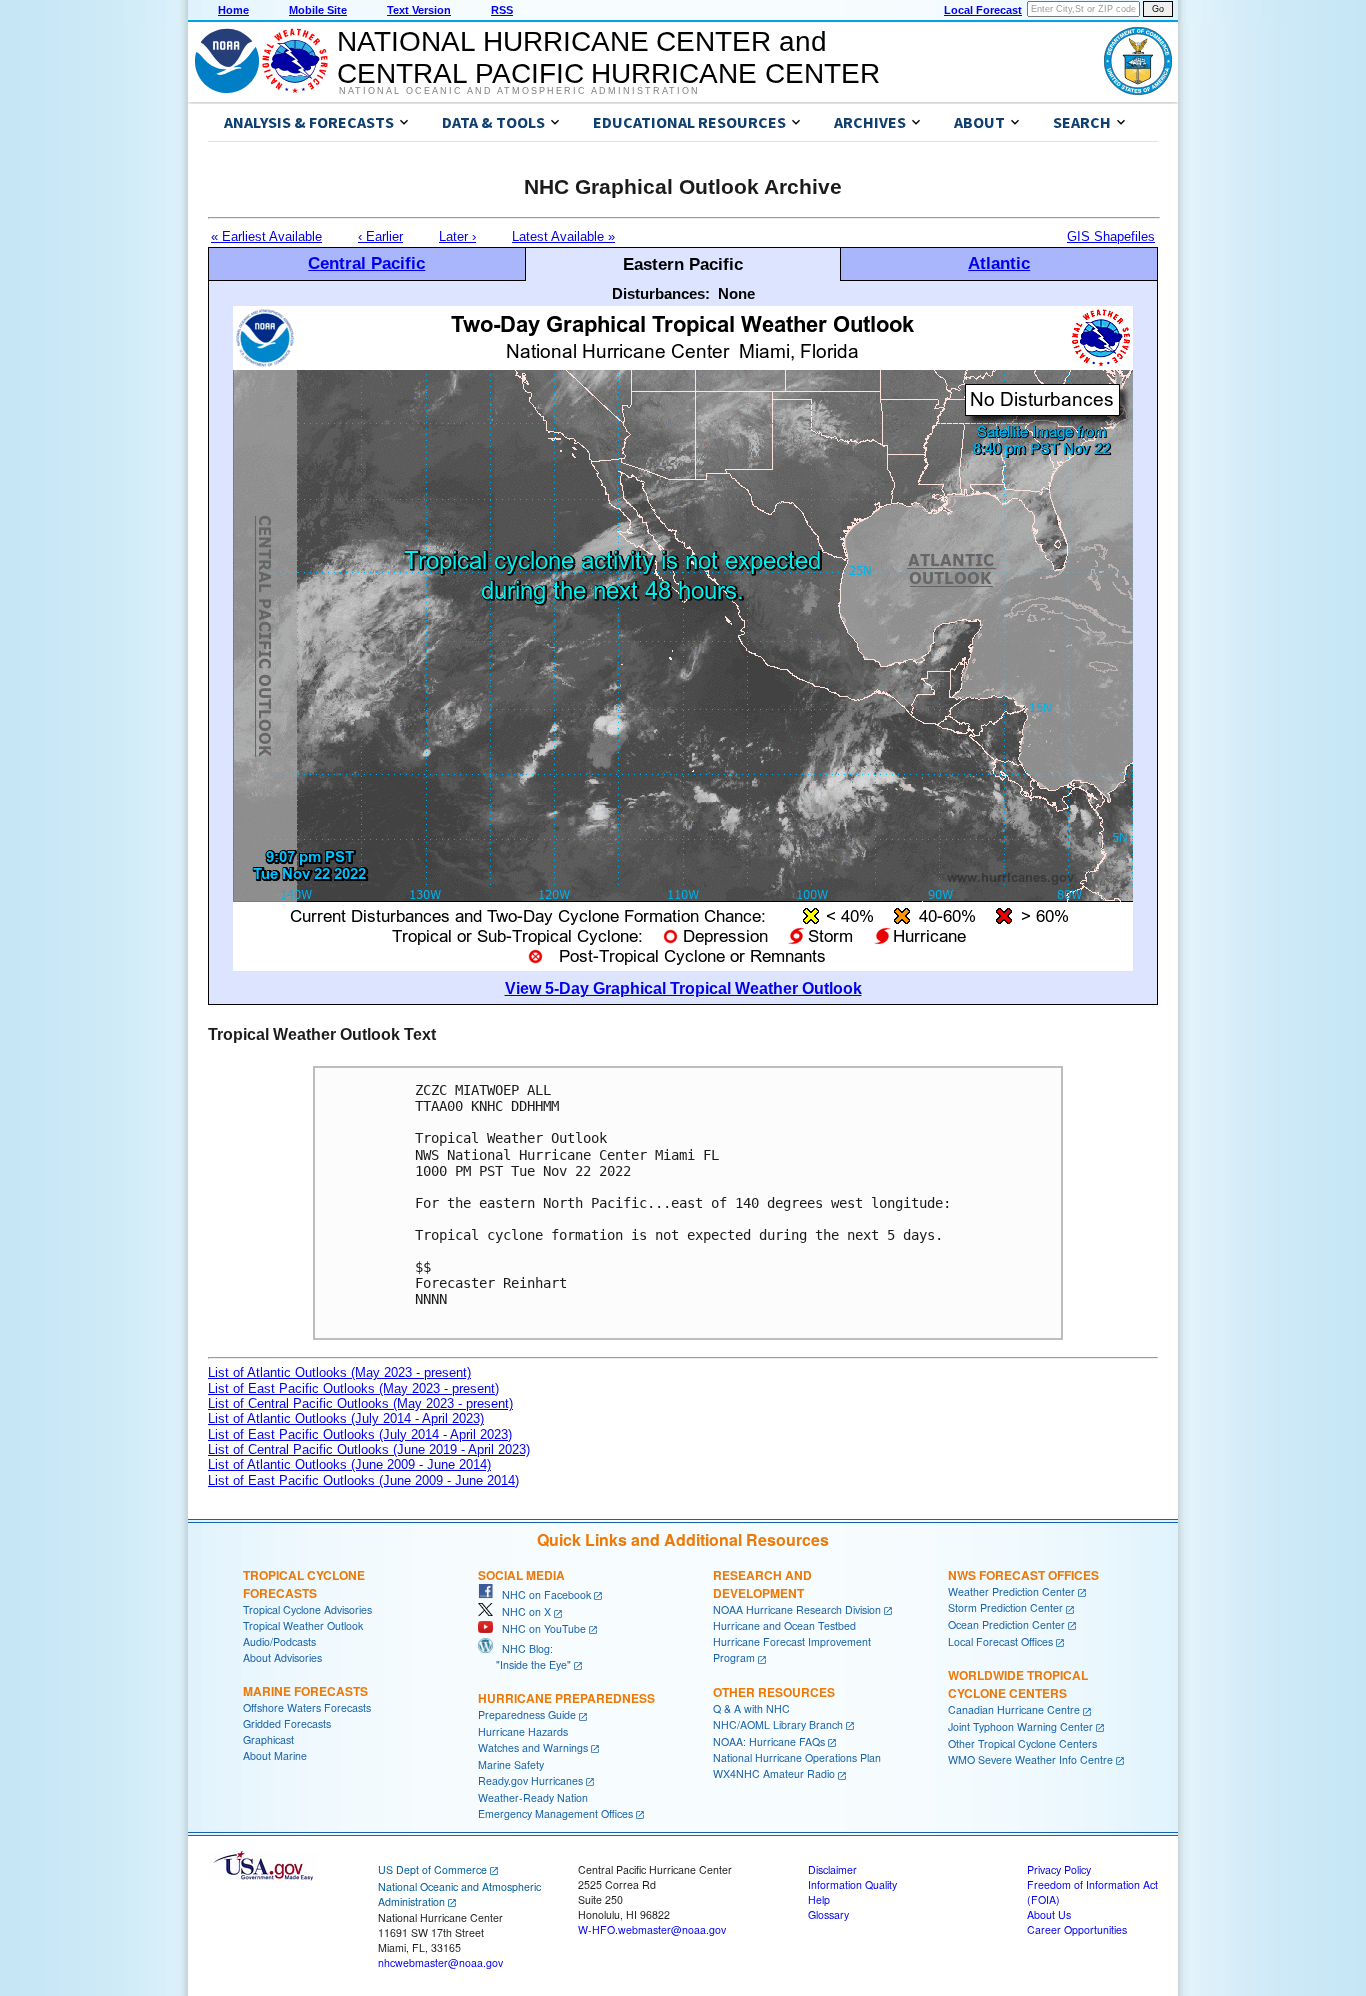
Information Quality (852, 1884)
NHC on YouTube (539, 1628)
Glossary (828, 1914)
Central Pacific (366, 263)
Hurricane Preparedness (566, 1698)
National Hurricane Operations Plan (797, 1757)
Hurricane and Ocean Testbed (784, 1625)
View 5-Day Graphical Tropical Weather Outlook (683, 988)
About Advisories (282, 1657)
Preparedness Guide (527, 1714)
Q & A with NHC (751, 1708)
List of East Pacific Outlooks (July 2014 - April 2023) (360, 1434)
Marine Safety (511, 1764)
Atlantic (999, 263)
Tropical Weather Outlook (303, 1625)
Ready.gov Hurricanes (530, 1780)
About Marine (275, 1755)
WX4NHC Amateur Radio (774, 1773)
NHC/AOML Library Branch (778, 1724)
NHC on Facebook (542, 1594)
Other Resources (774, 1692)
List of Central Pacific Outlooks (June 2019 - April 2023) (369, 1449)
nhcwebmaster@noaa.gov (440, 1962)
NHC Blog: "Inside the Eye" (524, 1656)
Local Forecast (983, 10)
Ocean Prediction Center (1006, 1624)
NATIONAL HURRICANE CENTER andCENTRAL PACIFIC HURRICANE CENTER (608, 57)
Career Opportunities (1077, 1929)
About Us (1049, 1914)
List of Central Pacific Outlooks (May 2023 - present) (360, 1403)
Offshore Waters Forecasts (307, 1707)
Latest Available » (563, 236)
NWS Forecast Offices (1023, 1575)
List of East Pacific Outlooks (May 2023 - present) (353, 1388)
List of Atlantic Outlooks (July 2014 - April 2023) (346, 1418)
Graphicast (268, 1739)
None (736, 293)
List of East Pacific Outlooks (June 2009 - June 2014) (363, 1480)
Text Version (419, 10)
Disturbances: (661, 293)
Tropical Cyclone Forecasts (304, 1584)
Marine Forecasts (305, 1691)
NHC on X (522, 1611)
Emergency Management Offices (555, 1813)
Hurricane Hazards (523, 1731)
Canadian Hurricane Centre (1014, 1709)
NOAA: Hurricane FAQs (769, 1741)
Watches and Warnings (533, 1747)
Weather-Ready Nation (533, 1797)
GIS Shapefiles (1111, 236)
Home (233, 10)
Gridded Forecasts (287, 1723)
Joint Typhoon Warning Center (1020, 1726)
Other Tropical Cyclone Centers (1022, 1743)
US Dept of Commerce (432, 1869)
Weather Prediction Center (1011, 1591)
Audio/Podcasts (279, 1641)
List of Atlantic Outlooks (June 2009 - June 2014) (349, 1464)
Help (819, 1899)
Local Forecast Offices (1000, 1641)
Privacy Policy (1059, 1869)
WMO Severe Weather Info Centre (1030, 1759)
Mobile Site (318, 10)
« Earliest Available (266, 236)
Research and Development (762, 1584)
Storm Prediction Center (1005, 1607)
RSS (502, 10)
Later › (457, 236)
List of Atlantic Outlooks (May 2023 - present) (339, 1372)
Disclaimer (832, 1869)
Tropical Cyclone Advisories (307, 1609)
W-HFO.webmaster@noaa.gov (652, 1929)
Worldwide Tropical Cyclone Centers (1018, 1684)
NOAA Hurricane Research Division (797, 1609)
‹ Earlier (380, 236)
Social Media (521, 1575)
